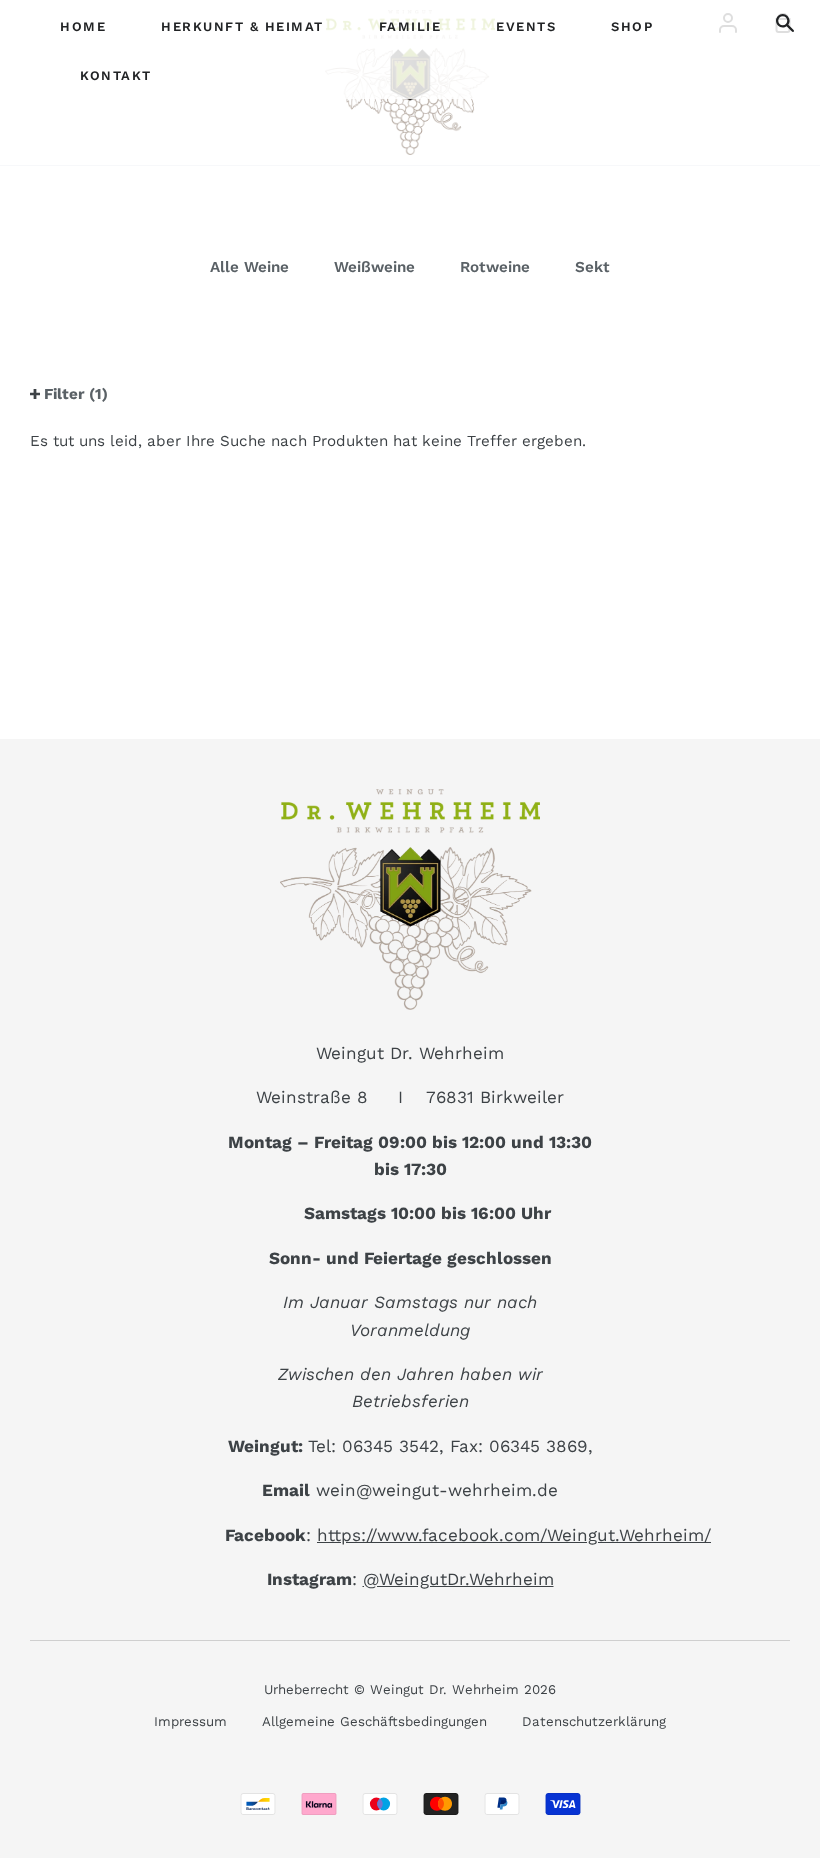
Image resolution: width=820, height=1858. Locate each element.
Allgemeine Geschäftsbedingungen (374, 1721)
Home (83, 26)
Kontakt (116, 75)
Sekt (592, 267)
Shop (632, 26)
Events (526, 26)
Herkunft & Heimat (242, 26)
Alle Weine (249, 267)
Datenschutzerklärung (594, 1721)
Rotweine (495, 267)
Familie (410, 26)
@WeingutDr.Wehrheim (458, 1579)
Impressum (190, 1721)
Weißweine (374, 267)
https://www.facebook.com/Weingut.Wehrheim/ (514, 1535)
